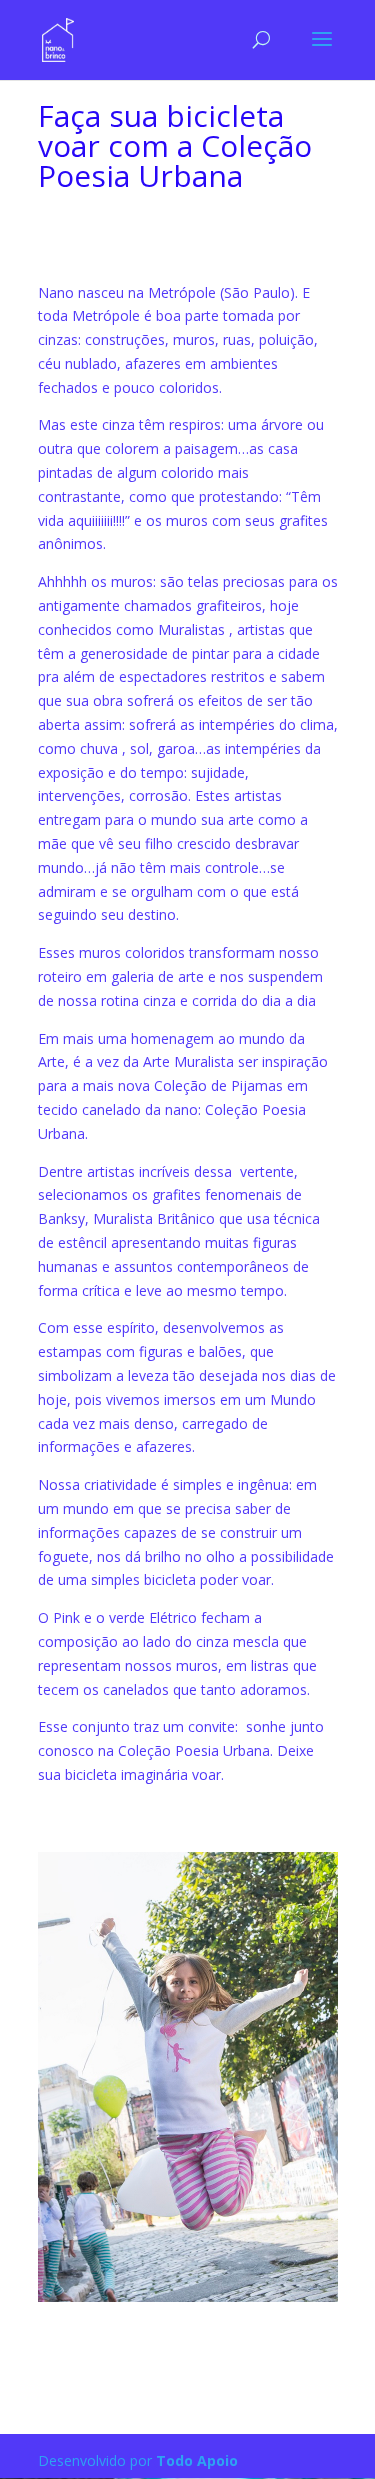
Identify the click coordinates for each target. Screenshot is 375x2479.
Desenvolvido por (138, 2460)
